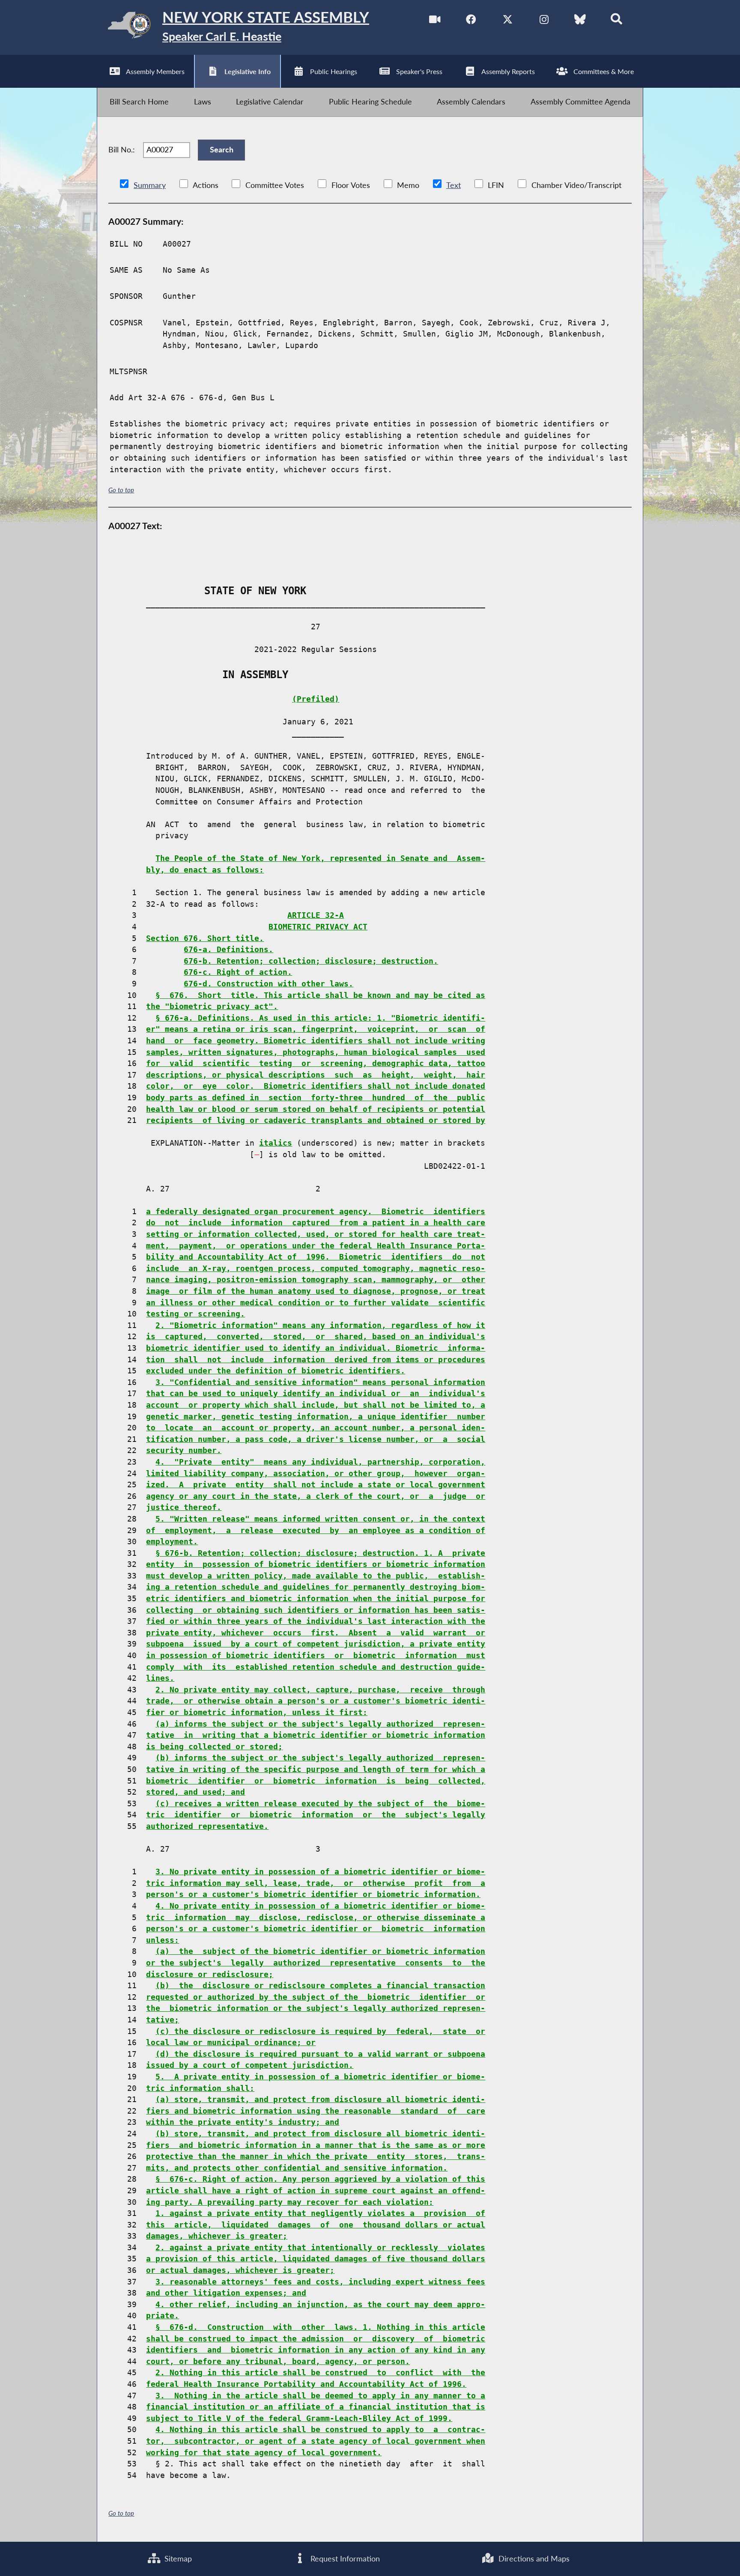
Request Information (344, 2559)
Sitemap (177, 2559)
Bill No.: (122, 150)
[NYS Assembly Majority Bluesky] (580, 21)
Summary (150, 185)
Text (454, 185)
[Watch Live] (435, 21)
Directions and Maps (533, 2559)
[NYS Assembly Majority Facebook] (471, 21)
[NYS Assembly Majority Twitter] (508, 21)
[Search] (616, 21)
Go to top (121, 490)
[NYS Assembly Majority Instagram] (544, 21)
